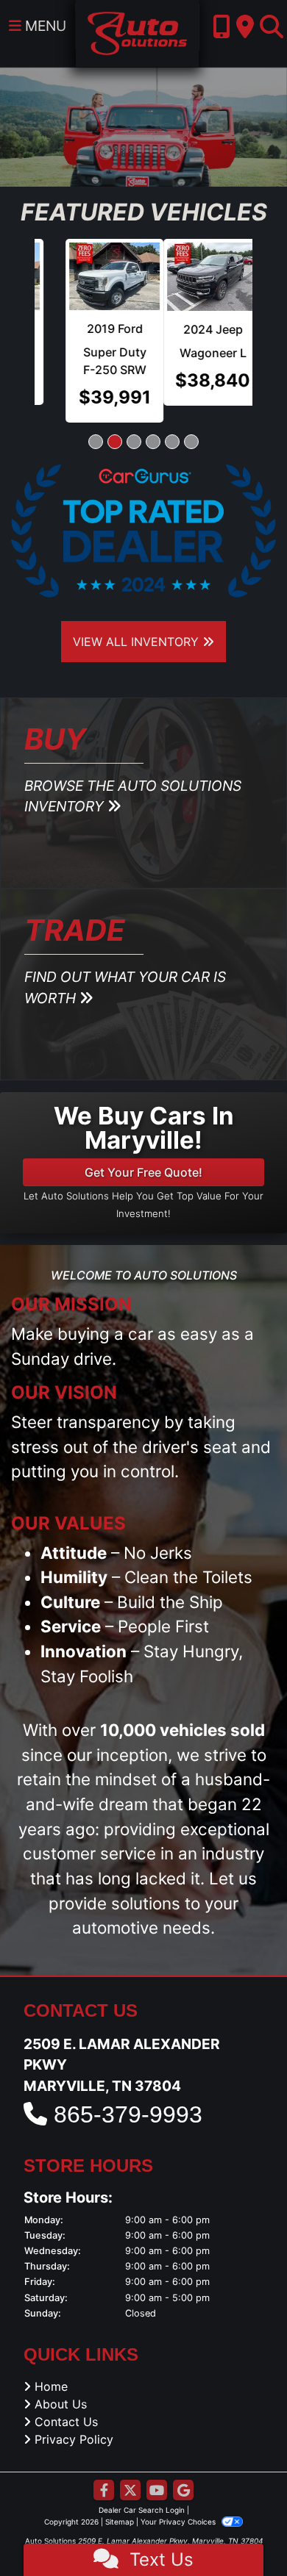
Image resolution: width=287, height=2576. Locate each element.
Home (51, 2369)
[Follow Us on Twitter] (130, 2474)
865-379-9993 (128, 2098)
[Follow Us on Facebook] (104, 2474)
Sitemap (120, 2505)
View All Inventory (138, 624)
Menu (44, 26)
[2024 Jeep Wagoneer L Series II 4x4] (84, 277)
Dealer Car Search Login (142, 2493)
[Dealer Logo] (137, 32)
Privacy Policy (74, 2422)
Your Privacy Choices (179, 2505)
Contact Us (66, 2405)
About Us (61, 2387)
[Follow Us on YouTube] (157, 2474)
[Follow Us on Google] (183, 2474)
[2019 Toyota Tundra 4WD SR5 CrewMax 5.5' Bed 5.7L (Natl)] (204, 276)
